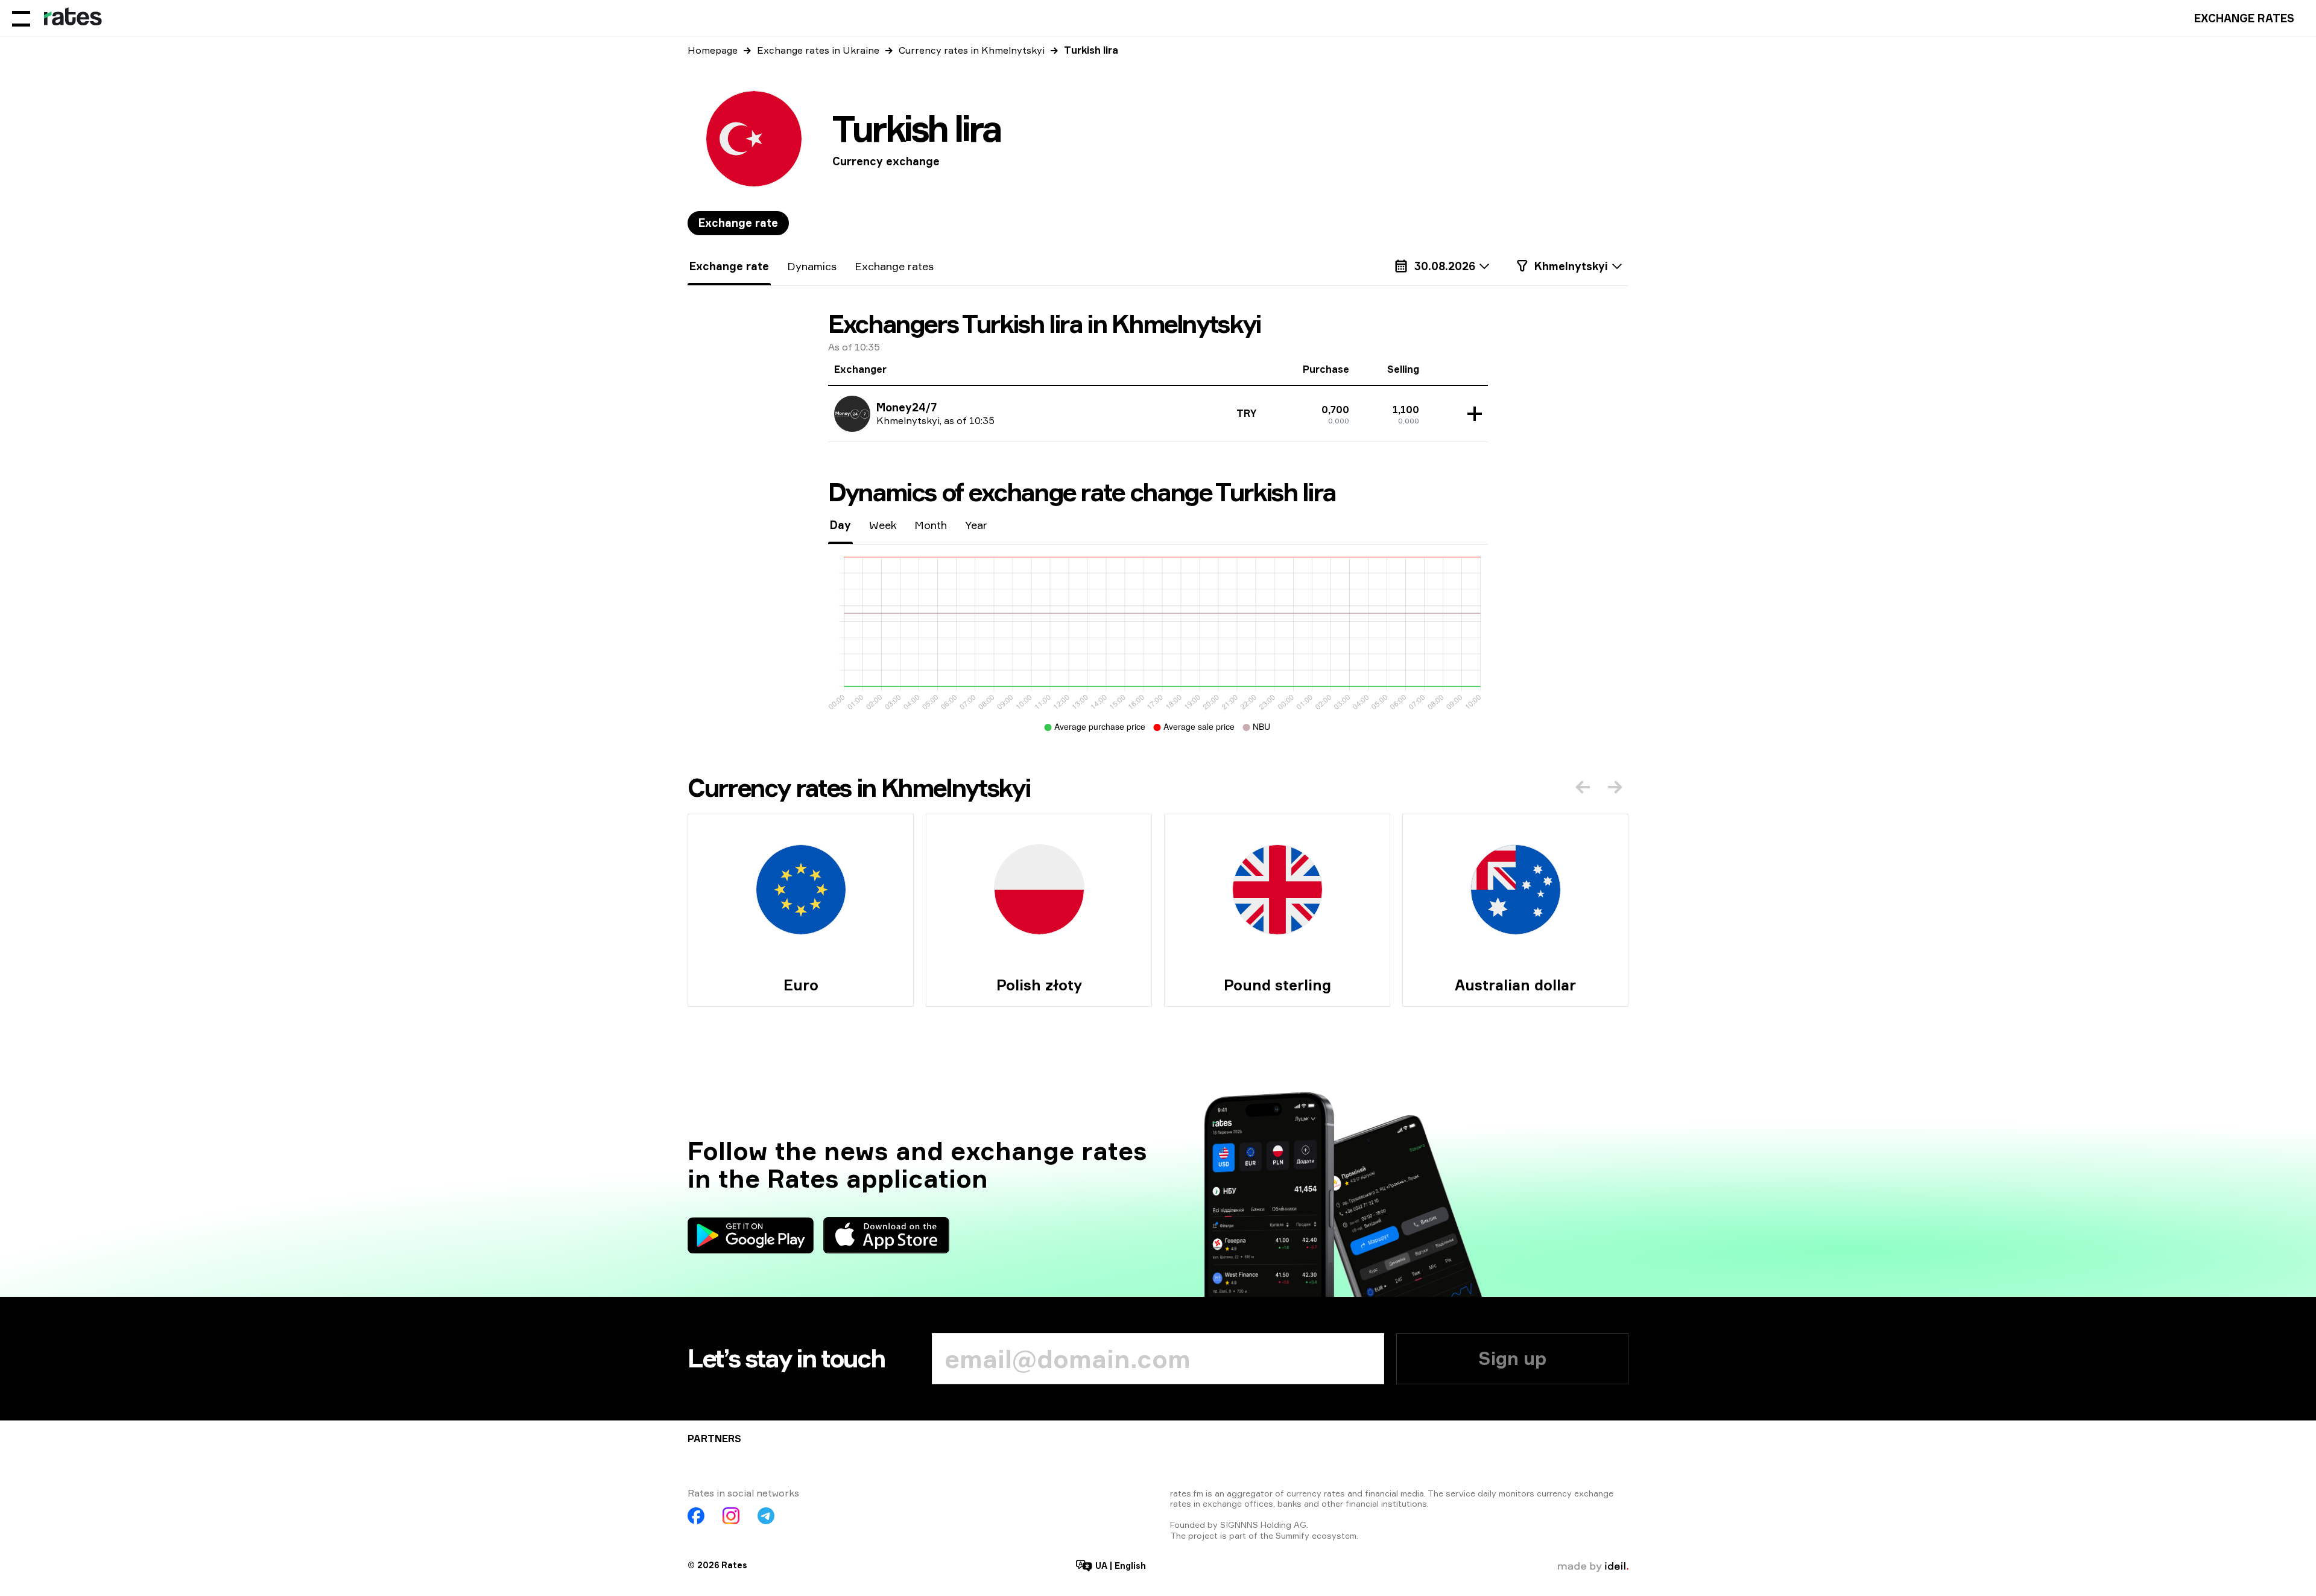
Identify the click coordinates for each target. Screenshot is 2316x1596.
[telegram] (766, 1516)
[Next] (1615, 787)
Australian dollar (1515, 985)
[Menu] (21, 18)
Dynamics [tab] (812, 266)
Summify (1292, 1535)
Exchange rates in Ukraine (818, 50)
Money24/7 (906, 407)
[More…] (1472, 414)
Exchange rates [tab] (894, 266)
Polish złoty (1039, 985)
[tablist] (738, 223)
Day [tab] (840, 525)
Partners (714, 1439)
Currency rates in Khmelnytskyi (972, 50)
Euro (801, 985)
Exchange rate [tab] (738, 223)
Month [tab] (931, 525)
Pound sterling (1277, 985)
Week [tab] (883, 525)
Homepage (713, 50)
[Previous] (1583, 787)
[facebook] (696, 1516)
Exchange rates (2244, 18)
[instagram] (731, 1516)
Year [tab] (976, 525)
